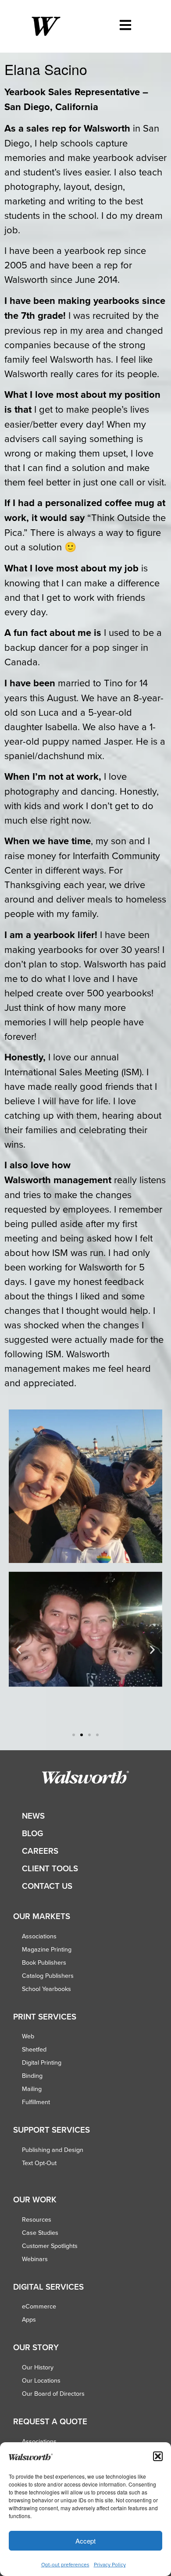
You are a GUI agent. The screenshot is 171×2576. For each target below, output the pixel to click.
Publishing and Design (53, 2150)
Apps (29, 2319)
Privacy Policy (110, 2564)
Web (28, 2036)
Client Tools (50, 1868)
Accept (85, 2541)
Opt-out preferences (65, 2564)
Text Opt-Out (39, 2163)
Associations (39, 1936)
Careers (40, 1851)
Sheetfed (34, 2049)
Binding (32, 2076)
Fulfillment (36, 2102)
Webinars (35, 2259)
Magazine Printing (47, 1949)
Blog (32, 1833)
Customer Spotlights (50, 2246)
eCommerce (39, 2306)
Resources (37, 2219)
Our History (38, 2367)
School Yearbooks (46, 1989)
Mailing (32, 2089)
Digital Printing (42, 2062)
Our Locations (41, 2380)
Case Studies (40, 2233)
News (33, 1816)
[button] (158, 2456)
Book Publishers (44, 1962)
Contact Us (47, 1886)
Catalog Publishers (48, 1976)
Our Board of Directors (53, 2394)
